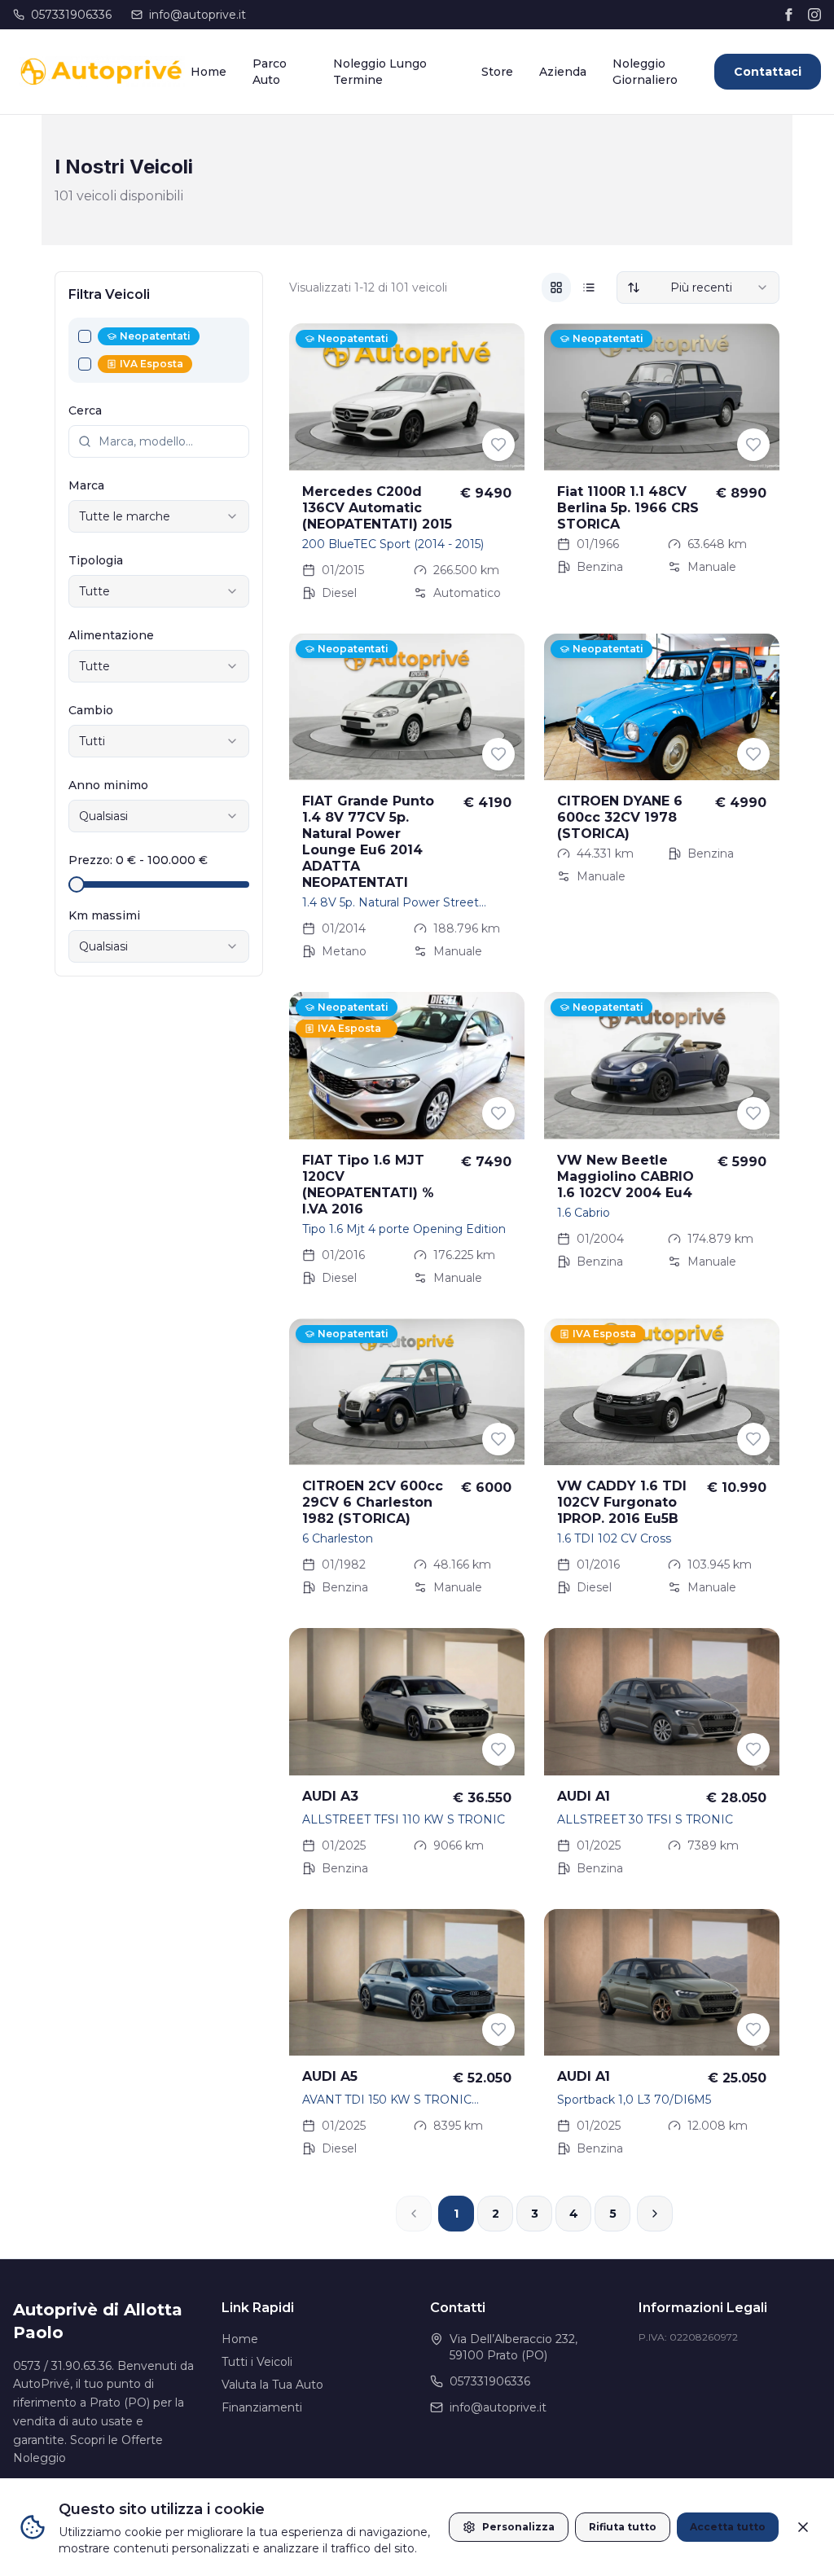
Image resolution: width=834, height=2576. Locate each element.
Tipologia (96, 560)
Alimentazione (111, 635)
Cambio (91, 710)
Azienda (563, 72)
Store (497, 72)
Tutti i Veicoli (257, 2362)
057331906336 (71, 15)
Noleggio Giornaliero (645, 72)
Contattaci (768, 72)
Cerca (85, 410)
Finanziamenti (262, 2407)
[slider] (77, 884)
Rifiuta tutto (623, 2527)
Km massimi (104, 915)
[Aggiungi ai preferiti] (498, 445)
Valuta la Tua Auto (272, 2385)
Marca (86, 485)
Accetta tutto (728, 2527)
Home (208, 72)
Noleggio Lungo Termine (380, 72)
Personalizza (518, 2527)
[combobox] (159, 516)
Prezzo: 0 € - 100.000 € (138, 860)
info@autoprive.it (198, 15)
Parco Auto (270, 72)
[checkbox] (85, 336)
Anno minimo (108, 785)
